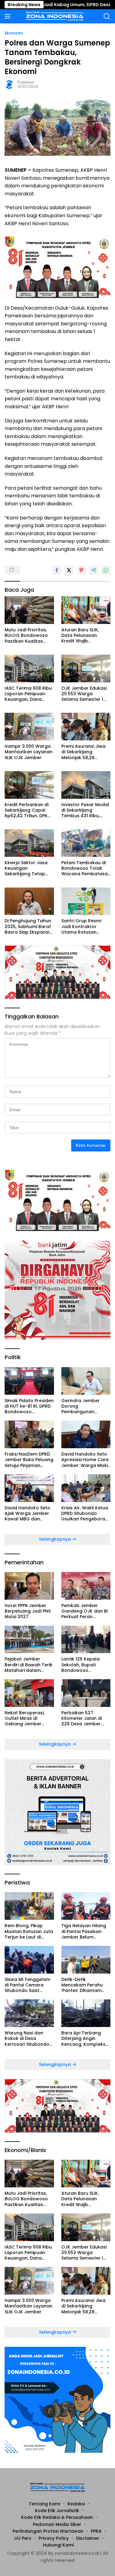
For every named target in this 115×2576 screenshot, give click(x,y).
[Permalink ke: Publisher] (10, 84)
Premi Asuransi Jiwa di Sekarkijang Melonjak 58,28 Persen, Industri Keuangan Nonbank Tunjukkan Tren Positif (86, 752)
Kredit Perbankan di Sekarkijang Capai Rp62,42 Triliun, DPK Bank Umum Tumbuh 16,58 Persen (28, 810)
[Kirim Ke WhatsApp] (106, 570)
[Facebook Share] (57, 570)
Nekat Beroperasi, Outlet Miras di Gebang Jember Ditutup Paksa (25, 1718)
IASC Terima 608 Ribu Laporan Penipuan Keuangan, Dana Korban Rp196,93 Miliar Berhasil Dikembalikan (28, 694)
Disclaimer (88, 2538)
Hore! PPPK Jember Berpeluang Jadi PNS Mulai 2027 (28, 1611)
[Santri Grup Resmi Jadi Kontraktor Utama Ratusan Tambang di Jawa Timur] (86, 901)
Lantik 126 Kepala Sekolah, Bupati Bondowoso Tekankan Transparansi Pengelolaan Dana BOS (82, 1665)
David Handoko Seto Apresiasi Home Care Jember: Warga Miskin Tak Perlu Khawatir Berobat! (86, 1460)
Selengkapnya (56, 1539)
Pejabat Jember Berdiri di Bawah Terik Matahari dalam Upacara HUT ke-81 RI (29, 1665)
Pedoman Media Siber (57, 2524)
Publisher (26, 82)
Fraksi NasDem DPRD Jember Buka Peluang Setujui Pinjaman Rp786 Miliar (29, 1460)
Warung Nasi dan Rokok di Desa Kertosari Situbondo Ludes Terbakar (27, 2039)
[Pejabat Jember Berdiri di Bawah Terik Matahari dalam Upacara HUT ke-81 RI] (29, 1640)
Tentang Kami (44, 2504)
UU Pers (23, 2538)
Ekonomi (14, 33)
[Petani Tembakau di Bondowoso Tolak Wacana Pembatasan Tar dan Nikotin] (86, 843)
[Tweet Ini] (69, 570)
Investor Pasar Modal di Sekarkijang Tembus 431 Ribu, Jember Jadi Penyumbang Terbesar (85, 810)
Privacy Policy (54, 2538)
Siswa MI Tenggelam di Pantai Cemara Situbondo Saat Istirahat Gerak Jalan (29, 1985)
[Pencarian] (107, 16)
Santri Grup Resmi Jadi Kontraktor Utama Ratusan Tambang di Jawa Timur (82, 926)
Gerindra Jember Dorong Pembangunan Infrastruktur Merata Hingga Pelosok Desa (85, 1406)
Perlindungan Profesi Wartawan (48, 2531)
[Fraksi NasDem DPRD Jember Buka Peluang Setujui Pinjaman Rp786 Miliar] (29, 1434)
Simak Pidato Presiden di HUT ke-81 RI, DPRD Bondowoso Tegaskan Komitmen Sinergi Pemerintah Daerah (29, 1406)
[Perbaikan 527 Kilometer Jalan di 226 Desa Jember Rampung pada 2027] (86, 1693)
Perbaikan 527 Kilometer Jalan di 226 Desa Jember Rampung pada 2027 (85, 1718)
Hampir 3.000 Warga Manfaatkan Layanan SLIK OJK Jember (29, 752)
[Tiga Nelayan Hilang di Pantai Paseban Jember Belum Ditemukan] (86, 1906)
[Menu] (9, 16)
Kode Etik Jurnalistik (57, 2511)
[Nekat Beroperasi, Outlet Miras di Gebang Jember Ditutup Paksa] (29, 1693)
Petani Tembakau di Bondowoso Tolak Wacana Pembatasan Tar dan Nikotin (86, 868)
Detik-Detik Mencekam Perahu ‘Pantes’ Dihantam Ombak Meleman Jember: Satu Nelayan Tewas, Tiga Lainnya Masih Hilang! (86, 1985)
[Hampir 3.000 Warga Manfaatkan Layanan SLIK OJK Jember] (29, 727)
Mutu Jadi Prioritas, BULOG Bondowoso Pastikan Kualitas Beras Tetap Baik (26, 635)
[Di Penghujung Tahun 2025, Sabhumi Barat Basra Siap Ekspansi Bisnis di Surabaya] (29, 901)
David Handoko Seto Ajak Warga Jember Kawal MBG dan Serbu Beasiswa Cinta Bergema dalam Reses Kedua (29, 1513)
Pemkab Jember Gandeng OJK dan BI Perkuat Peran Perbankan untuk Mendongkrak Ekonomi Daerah (85, 1611)
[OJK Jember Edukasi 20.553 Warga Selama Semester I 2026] (86, 669)
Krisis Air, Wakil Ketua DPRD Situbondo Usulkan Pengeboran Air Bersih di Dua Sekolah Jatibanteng (85, 1513)
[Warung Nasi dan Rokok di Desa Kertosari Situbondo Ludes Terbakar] (29, 2013)
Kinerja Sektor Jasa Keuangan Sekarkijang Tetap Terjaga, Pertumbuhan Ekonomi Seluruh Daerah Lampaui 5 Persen (26, 868)
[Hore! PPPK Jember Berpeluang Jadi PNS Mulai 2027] (29, 1586)
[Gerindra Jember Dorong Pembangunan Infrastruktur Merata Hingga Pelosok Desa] (86, 1381)
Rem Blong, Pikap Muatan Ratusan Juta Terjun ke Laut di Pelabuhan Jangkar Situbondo (29, 1931)
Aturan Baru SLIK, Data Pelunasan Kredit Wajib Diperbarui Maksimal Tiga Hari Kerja (84, 635)
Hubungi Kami (58, 2545)
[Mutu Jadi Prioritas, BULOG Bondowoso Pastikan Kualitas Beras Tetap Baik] (29, 610)
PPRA (96, 2531)
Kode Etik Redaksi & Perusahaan (57, 2517)
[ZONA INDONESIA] (54, 16)
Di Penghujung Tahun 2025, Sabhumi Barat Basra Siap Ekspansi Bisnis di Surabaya (28, 926)
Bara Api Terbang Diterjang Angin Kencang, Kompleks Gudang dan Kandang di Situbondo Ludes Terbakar (83, 2039)
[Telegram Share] (94, 570)
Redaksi (76, 2504)
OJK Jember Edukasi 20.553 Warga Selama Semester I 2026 (84, 694)
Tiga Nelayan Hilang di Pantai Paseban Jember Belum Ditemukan (84, 1931)
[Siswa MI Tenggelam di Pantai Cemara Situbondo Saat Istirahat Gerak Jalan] (29, 1960)
